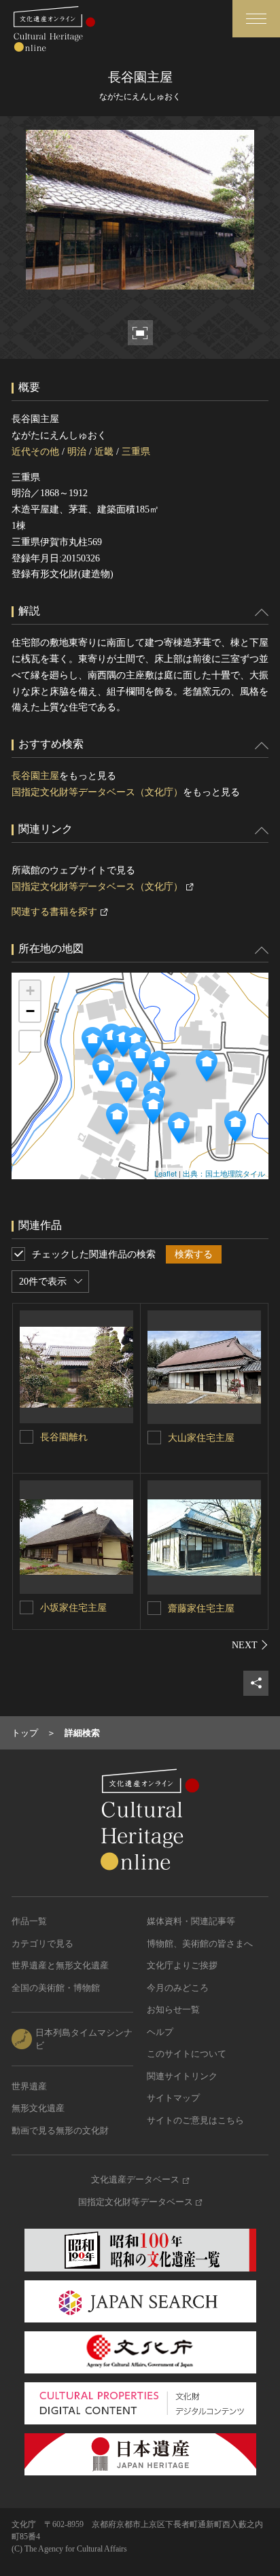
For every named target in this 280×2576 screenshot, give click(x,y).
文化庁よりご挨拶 (182, 1965)
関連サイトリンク (182, 2076)
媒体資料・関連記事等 (191, 1921)
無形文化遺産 (38, 2108)
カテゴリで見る (42, 1944)
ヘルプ (160, 2032)
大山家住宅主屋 (201, 1438)
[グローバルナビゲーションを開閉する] (256, 19)
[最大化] (30, 1041)
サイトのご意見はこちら (195, 2120)
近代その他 (35, 452)
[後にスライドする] (250, 1645)
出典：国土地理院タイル (224, 1173)
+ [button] (30, 991)
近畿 (104, 452)
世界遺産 (29, 2086)
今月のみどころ (178, 1988)
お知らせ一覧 (173, 2009)
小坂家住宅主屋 (73, 1608)
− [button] (30, 1011)
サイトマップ (173, 2098)
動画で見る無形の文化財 (60, 2130)
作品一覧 (29, 1921)
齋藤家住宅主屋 (201, 1608)
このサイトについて (187, 2054)
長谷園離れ (64, 1437)
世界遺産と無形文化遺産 (60, 1965)
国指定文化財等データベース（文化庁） (97, 792)
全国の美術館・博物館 (56, 1988)
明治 (77, 452)
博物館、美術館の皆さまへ (200, 1944)
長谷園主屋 (35, 776)
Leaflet (165, 1173)
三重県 (136, 452)
